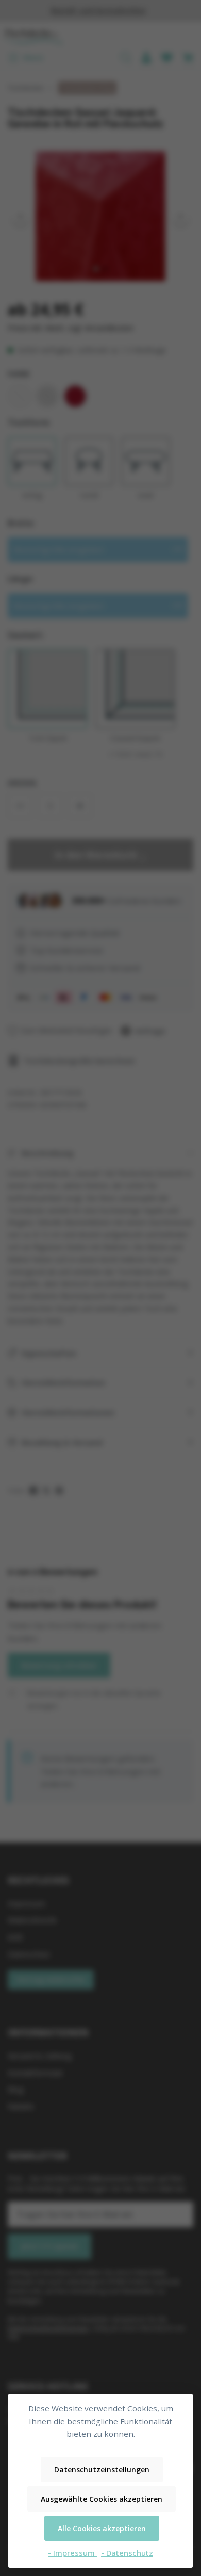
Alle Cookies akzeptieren (102, 2528)
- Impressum (72, 2553)
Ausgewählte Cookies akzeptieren (102, 2499)
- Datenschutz (127, 2553)
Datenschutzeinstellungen (102, 2469)
